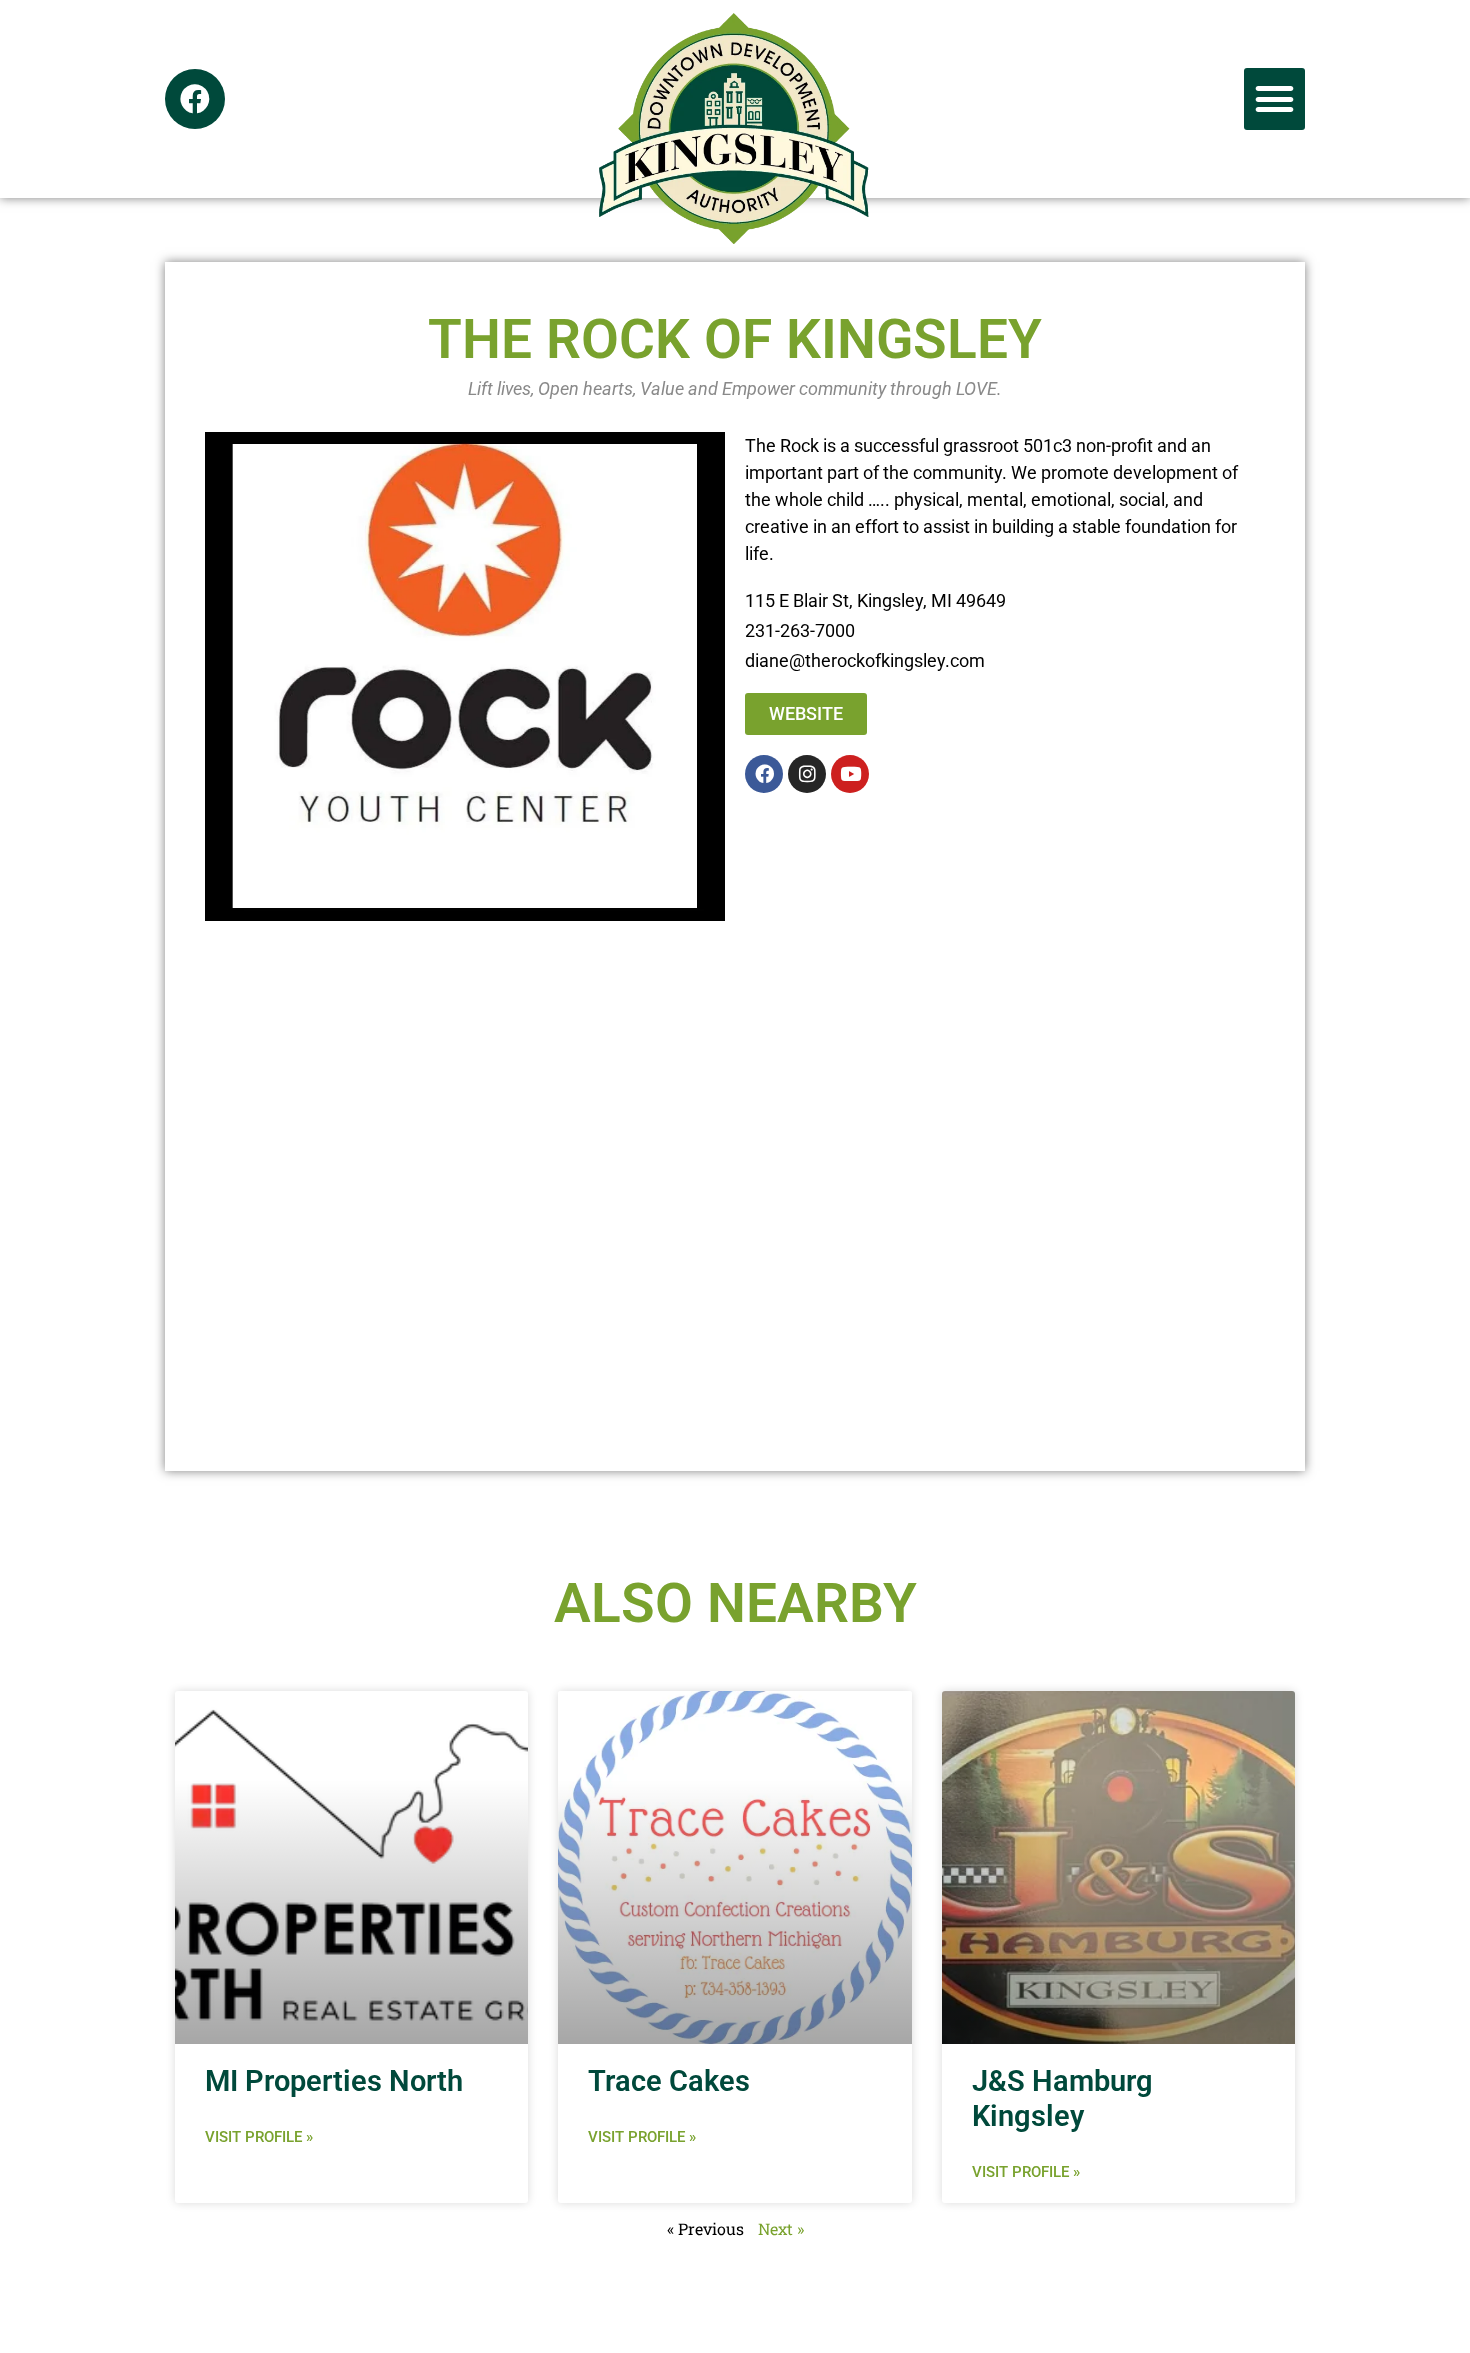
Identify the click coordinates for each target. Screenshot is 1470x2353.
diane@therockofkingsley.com (865, 660)
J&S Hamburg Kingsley (1062, 2098)
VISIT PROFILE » (259, 2137)
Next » (781, 2228)
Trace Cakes (669, 2081)
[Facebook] (195, 99)
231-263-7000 (800, 630)
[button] (1275, 99)
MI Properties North (334, 2081)
